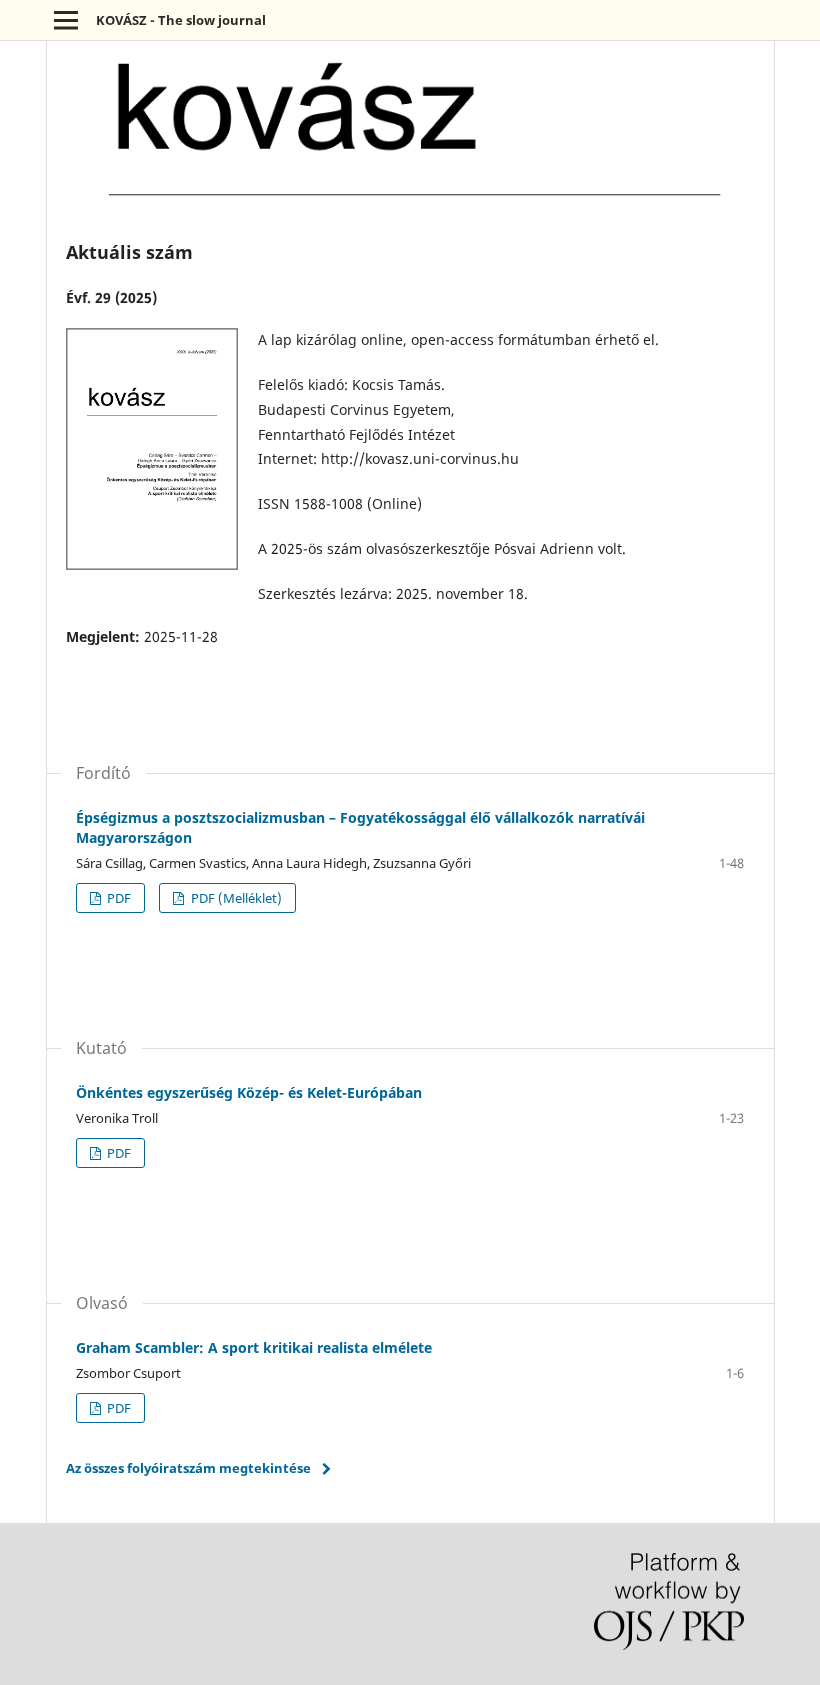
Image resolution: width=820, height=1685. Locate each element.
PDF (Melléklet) (235, 898)
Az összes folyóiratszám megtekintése (188, 1468)
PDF (117, 898)
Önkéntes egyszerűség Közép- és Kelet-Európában (249, 1092)
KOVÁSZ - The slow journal (181, 20)
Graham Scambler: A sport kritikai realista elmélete (254, 1347)
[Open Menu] (66, 20)
